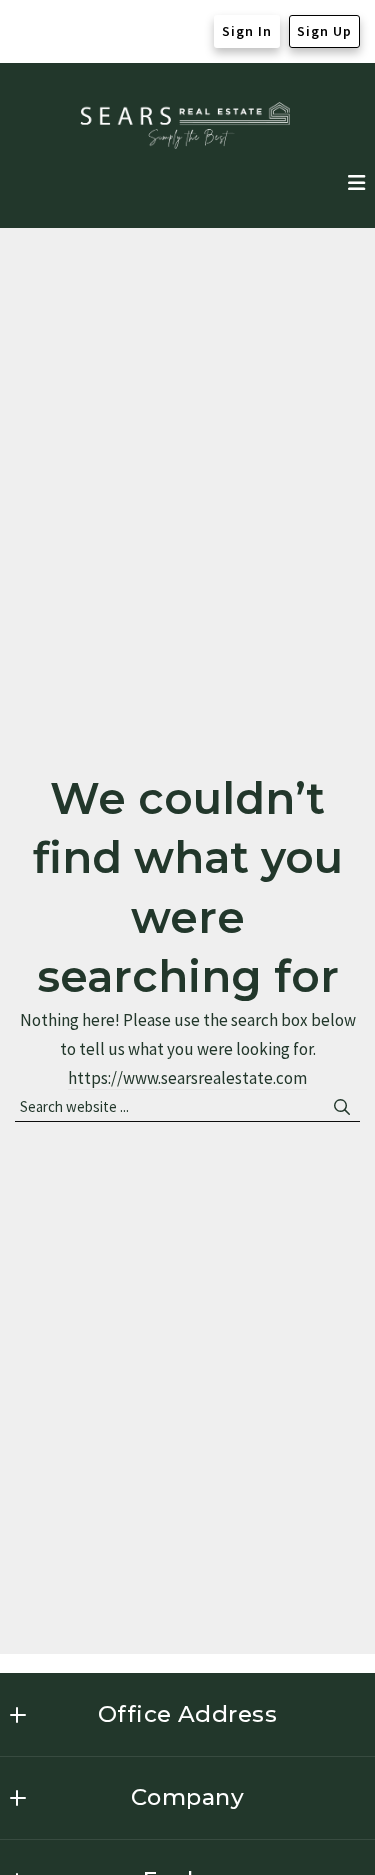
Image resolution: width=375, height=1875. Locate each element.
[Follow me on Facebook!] (31, 32)
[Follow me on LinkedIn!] (107, 32)
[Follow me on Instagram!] (69, 32)
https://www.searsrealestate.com (187, 1078)
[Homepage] (187, 125)
